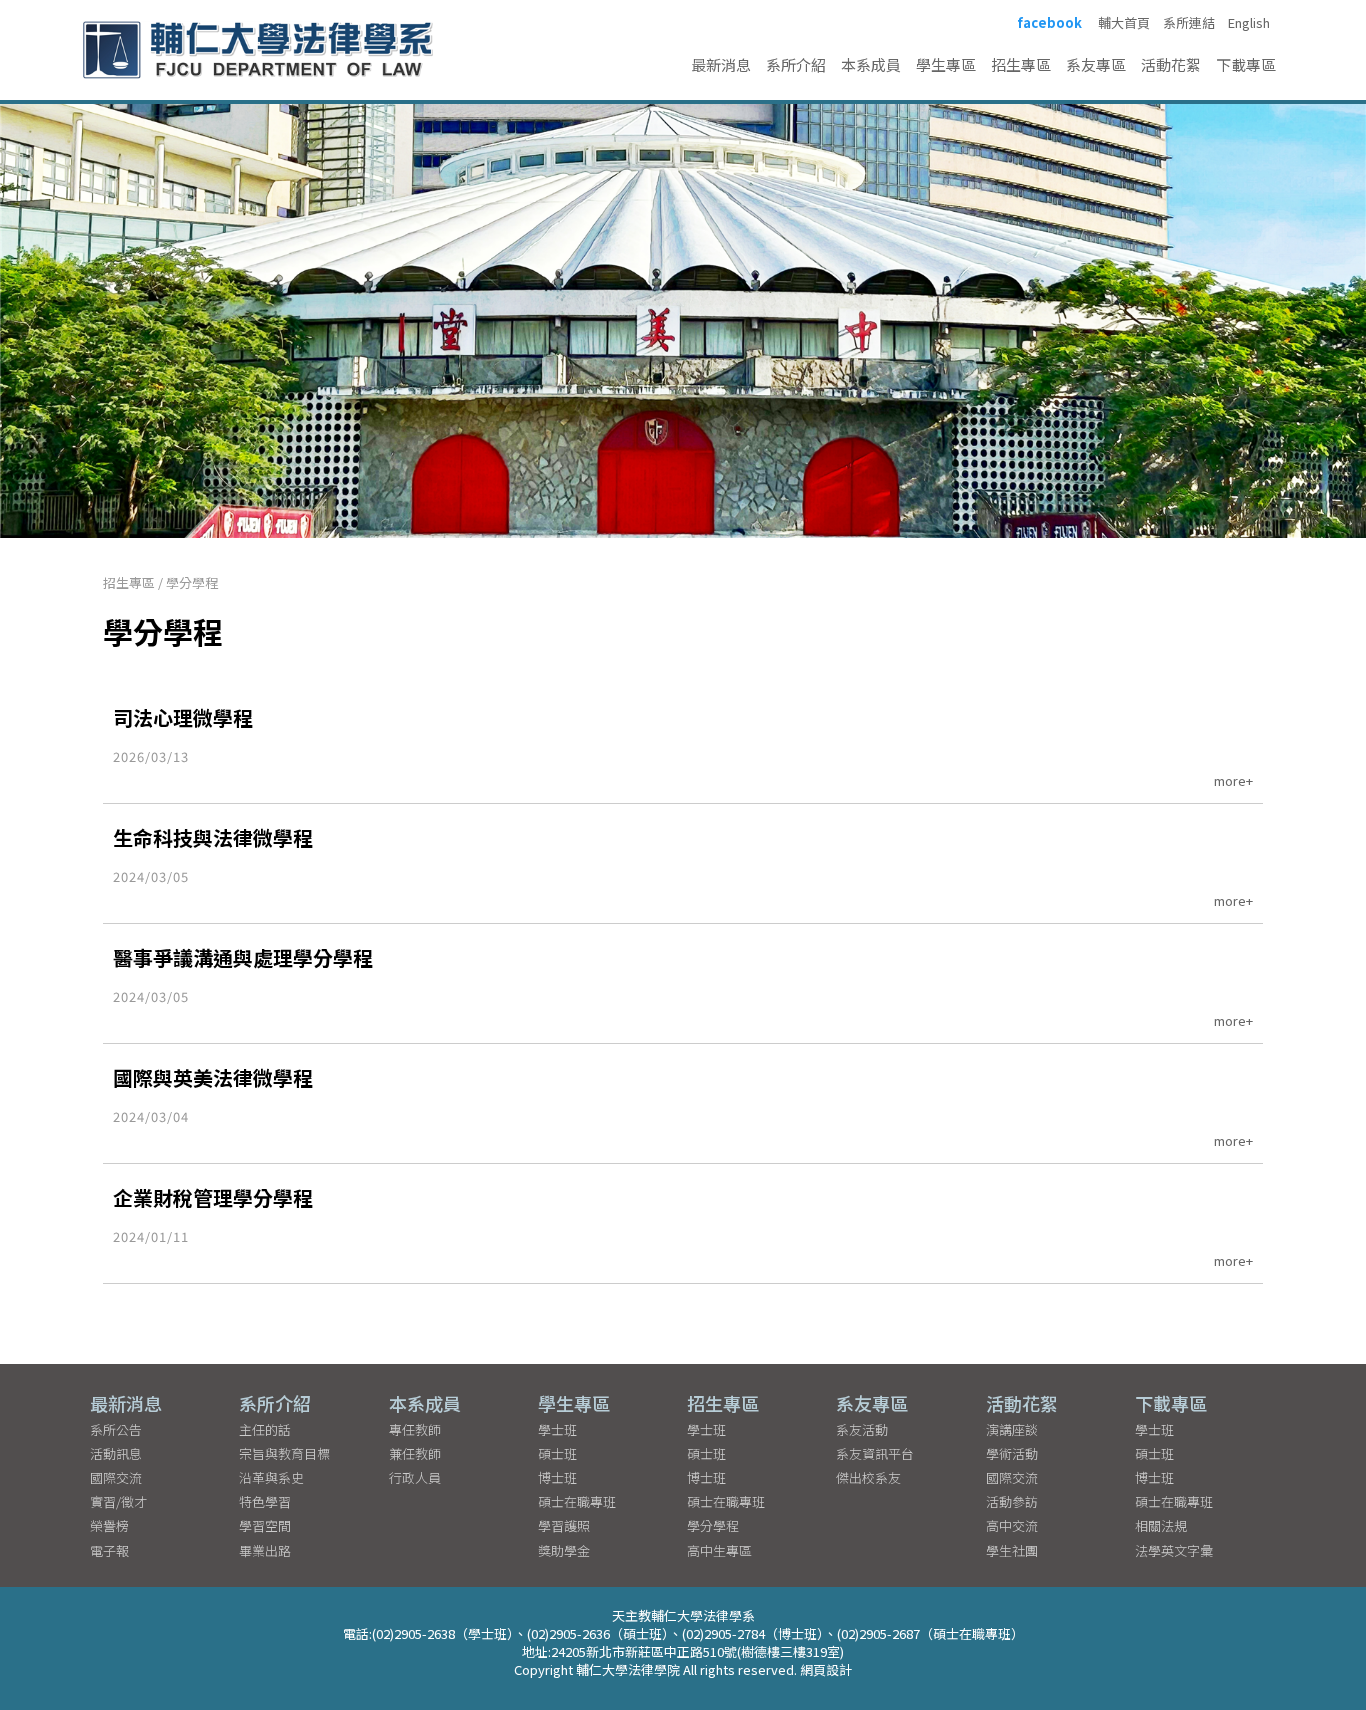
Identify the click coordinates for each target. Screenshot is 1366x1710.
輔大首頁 (1124, 23)
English (1249, 23)
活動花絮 (1171, 64)
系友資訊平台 (875, 1453)
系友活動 (862, 1429)
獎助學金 (564, 1550)
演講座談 (1012, 1429)
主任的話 (265, 1429)
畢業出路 (265, 1550)
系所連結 (1189, 23)
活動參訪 (1012, 1501)
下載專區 (1246, 64)
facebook (1049, 23)
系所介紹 (796, 64)
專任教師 (415, 1429)
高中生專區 (719, 1550)
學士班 (557, 1429)
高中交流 (1012, 1525)
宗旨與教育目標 (284, 1453)
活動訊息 (116, 1453)
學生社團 (1012, 1550)
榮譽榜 (109, 1525)
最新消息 (721, 64)
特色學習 (265, 1501)
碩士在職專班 (577, 1501)
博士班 (557, 1477)
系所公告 (116, 1429)
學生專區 (946, 64)
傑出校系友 (868, 1477)
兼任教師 (415, 1453)
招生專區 (1021, 64)
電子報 (109, 1550)
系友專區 (1096, 64)
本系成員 (871, 64)
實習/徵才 (118, 1501)
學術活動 (1012, 1453)
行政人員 (415, 1477)
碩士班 (557, 1453)
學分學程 (192, 582)
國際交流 (116, 1477)
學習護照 (564, 1525)
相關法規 (1161, 1525)
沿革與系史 (271, 1477)
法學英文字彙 (1174, 1550)
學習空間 (265, 1525)
